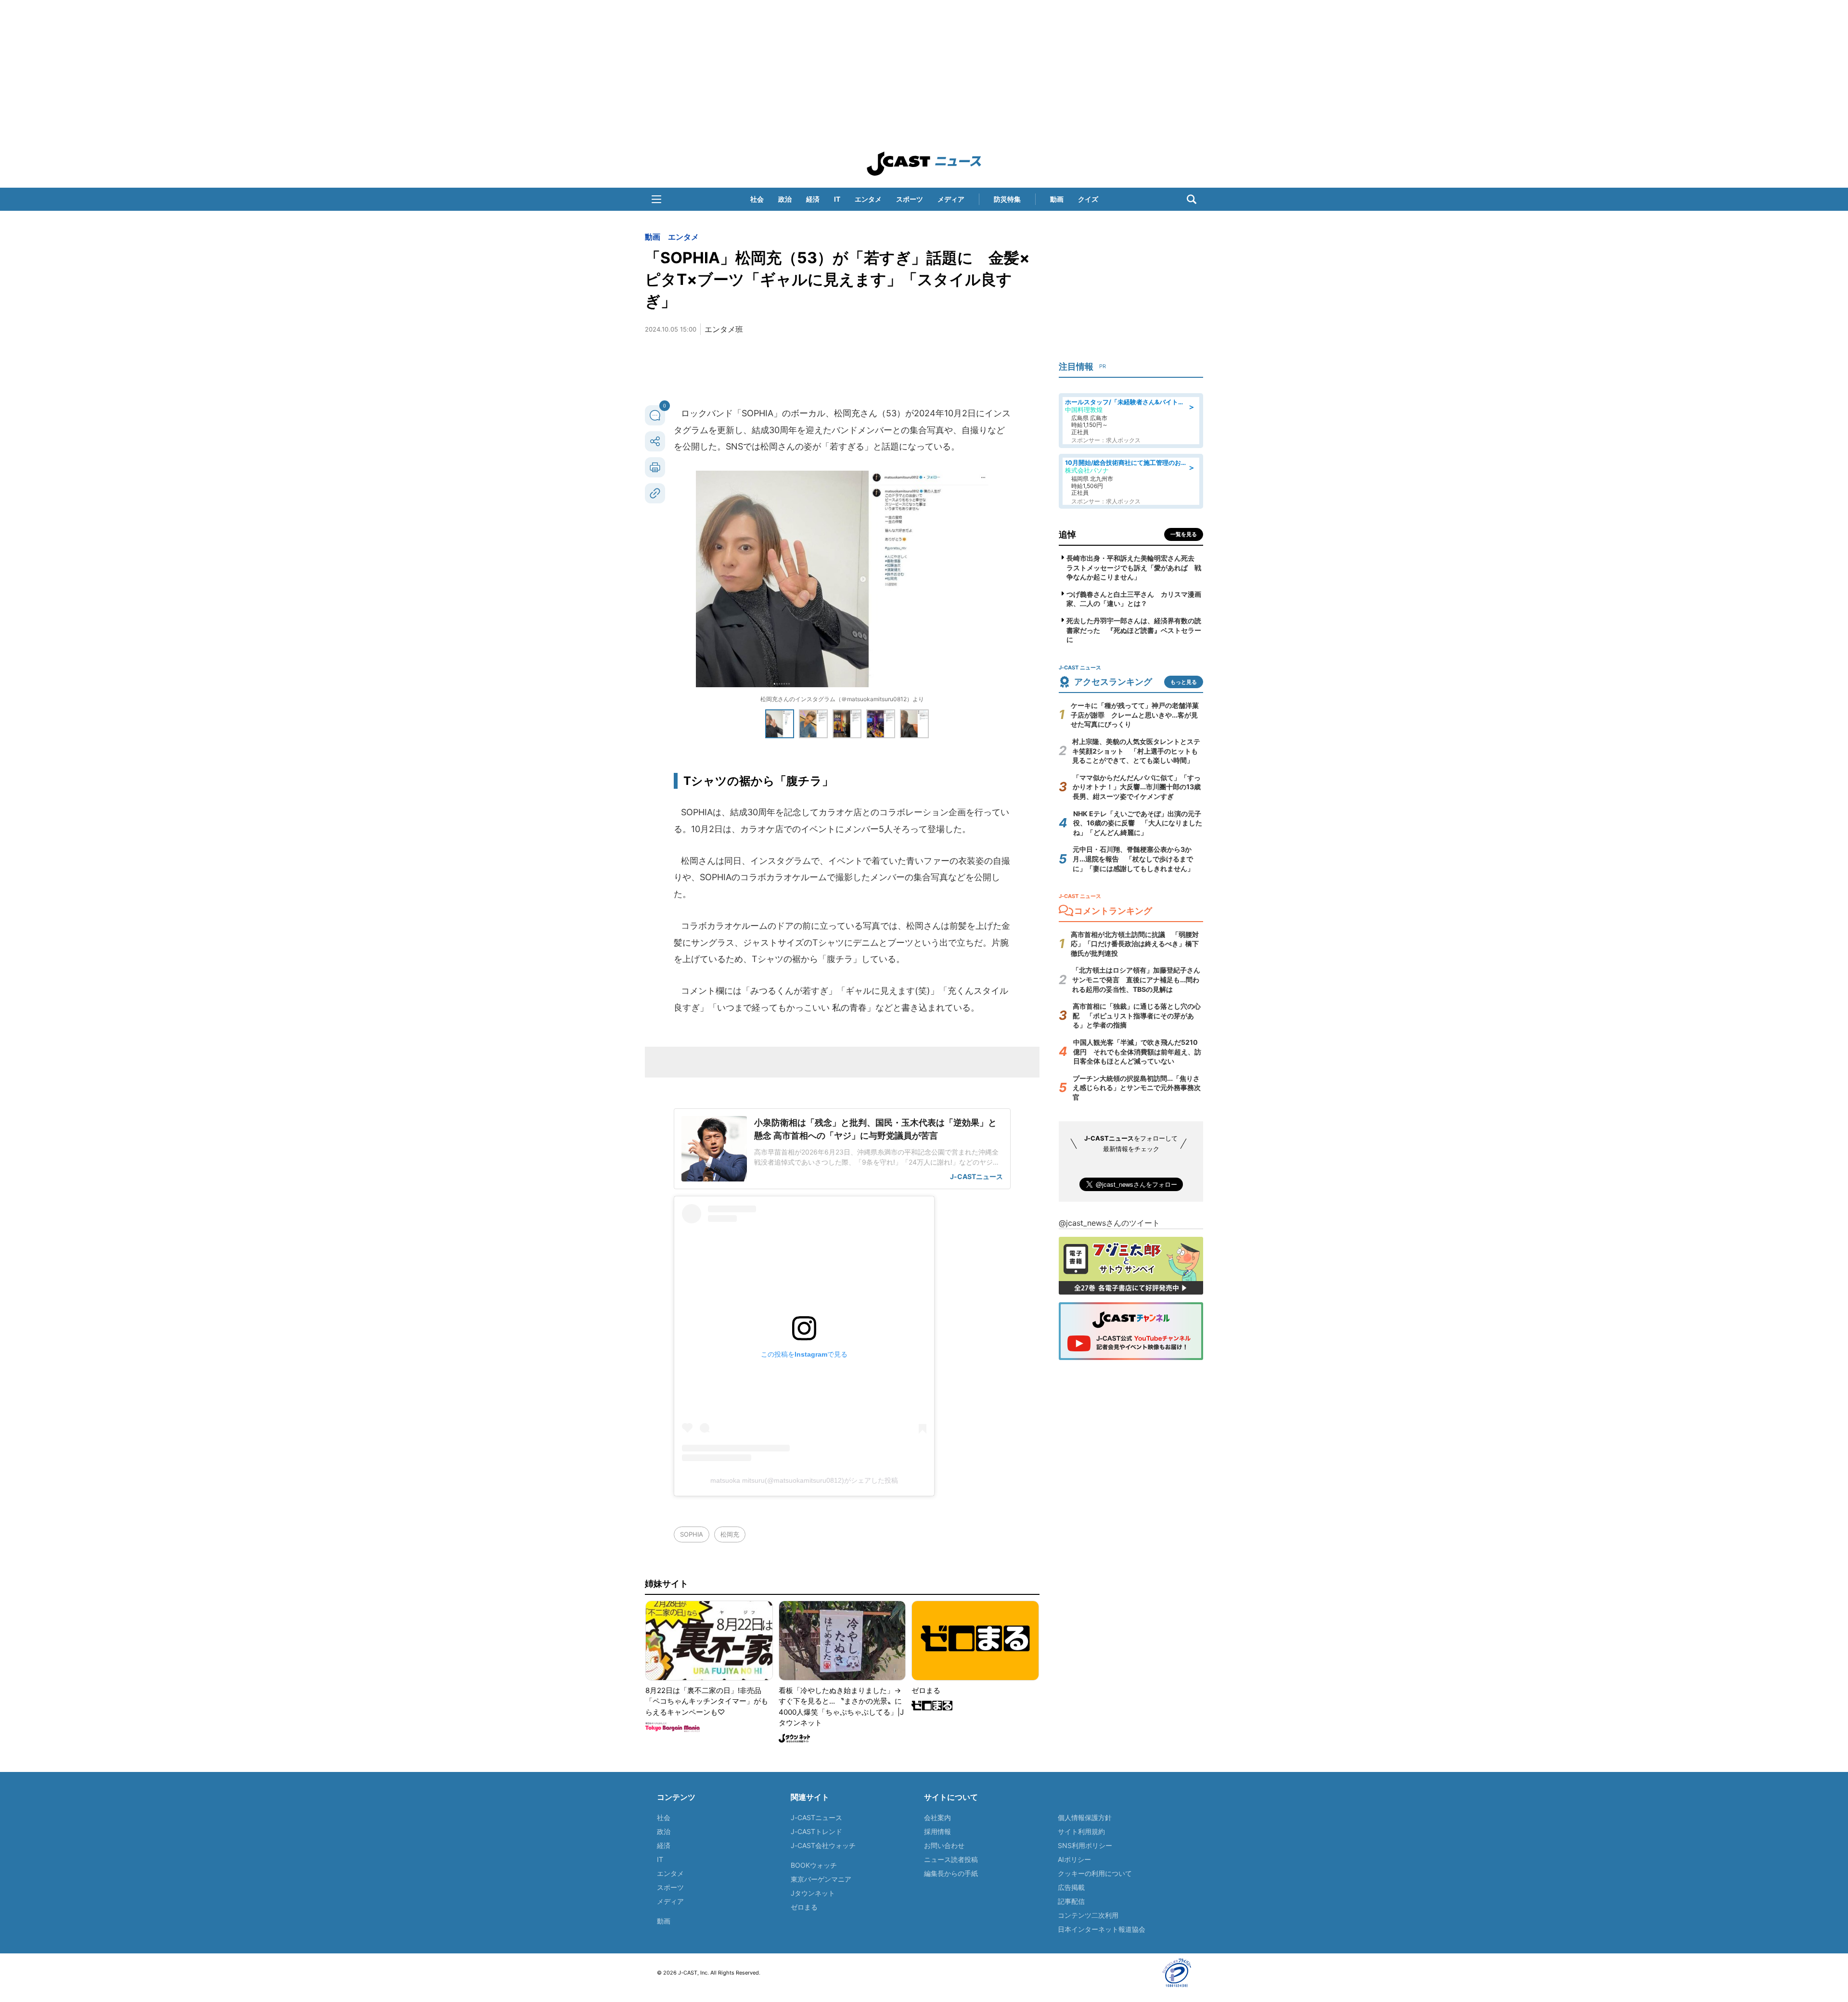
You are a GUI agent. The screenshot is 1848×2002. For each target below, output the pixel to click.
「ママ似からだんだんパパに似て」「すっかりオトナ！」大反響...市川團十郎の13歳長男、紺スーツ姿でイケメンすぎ (1137, 787)
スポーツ (910, 199)
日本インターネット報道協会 (1102, 1929)
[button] (656, 199)
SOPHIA (692, 1534)
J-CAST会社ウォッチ (823, 1845)
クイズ (1088, 199)
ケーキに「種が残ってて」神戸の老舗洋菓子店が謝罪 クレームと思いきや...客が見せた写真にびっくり (1135, 715)
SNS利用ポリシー (1085, 1845)
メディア (951, 199)
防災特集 (1007, 199)
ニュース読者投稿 (951, 1859)
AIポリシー (1074, 1859)
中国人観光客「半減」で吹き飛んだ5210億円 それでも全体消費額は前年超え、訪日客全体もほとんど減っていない (1137, 1052)
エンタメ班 (724, 329)
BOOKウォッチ (814, 1865)
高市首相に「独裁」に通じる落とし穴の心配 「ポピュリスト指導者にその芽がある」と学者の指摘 (1137, 1015)
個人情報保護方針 (1085, 1817)
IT (837, 199)
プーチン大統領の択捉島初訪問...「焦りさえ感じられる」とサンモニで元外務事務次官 (1137, 1088)
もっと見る (1184, 682)
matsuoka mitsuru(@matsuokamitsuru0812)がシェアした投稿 (804, 1480)
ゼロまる (804, 1907)
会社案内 (937, 1817)
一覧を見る (1184, 534)
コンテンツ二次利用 (1088, 1915)
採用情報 (937, 1831)
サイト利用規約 (1081, 1831)
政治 (785, 199)
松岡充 (730, 1534)
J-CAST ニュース (924, 164)
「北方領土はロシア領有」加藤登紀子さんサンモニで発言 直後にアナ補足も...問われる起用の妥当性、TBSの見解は (1136, 979)
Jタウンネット (813, 1893)
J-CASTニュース (816, 1817)
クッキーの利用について (1095, 1873)
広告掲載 (1071, 1887)
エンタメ (868, 199)
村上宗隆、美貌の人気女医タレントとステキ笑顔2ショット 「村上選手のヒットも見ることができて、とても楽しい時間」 (1136, 751)
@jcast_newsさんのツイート (1109, 1223)
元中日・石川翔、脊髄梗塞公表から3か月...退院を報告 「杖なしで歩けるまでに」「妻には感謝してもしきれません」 (1133, 859)
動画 (1057, 199)
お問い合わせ (944, 1845)
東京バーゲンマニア (821, 1879)
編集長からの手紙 (951, 1873)
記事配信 (1071, 1901)
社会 (757, 199)
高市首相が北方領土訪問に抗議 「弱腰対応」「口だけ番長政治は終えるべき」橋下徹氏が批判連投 (1135, 944)
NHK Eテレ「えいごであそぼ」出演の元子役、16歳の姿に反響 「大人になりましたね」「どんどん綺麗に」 (1138, 823)
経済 (813, 199)
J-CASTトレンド (816, 1831)
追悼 (1067, 534)
